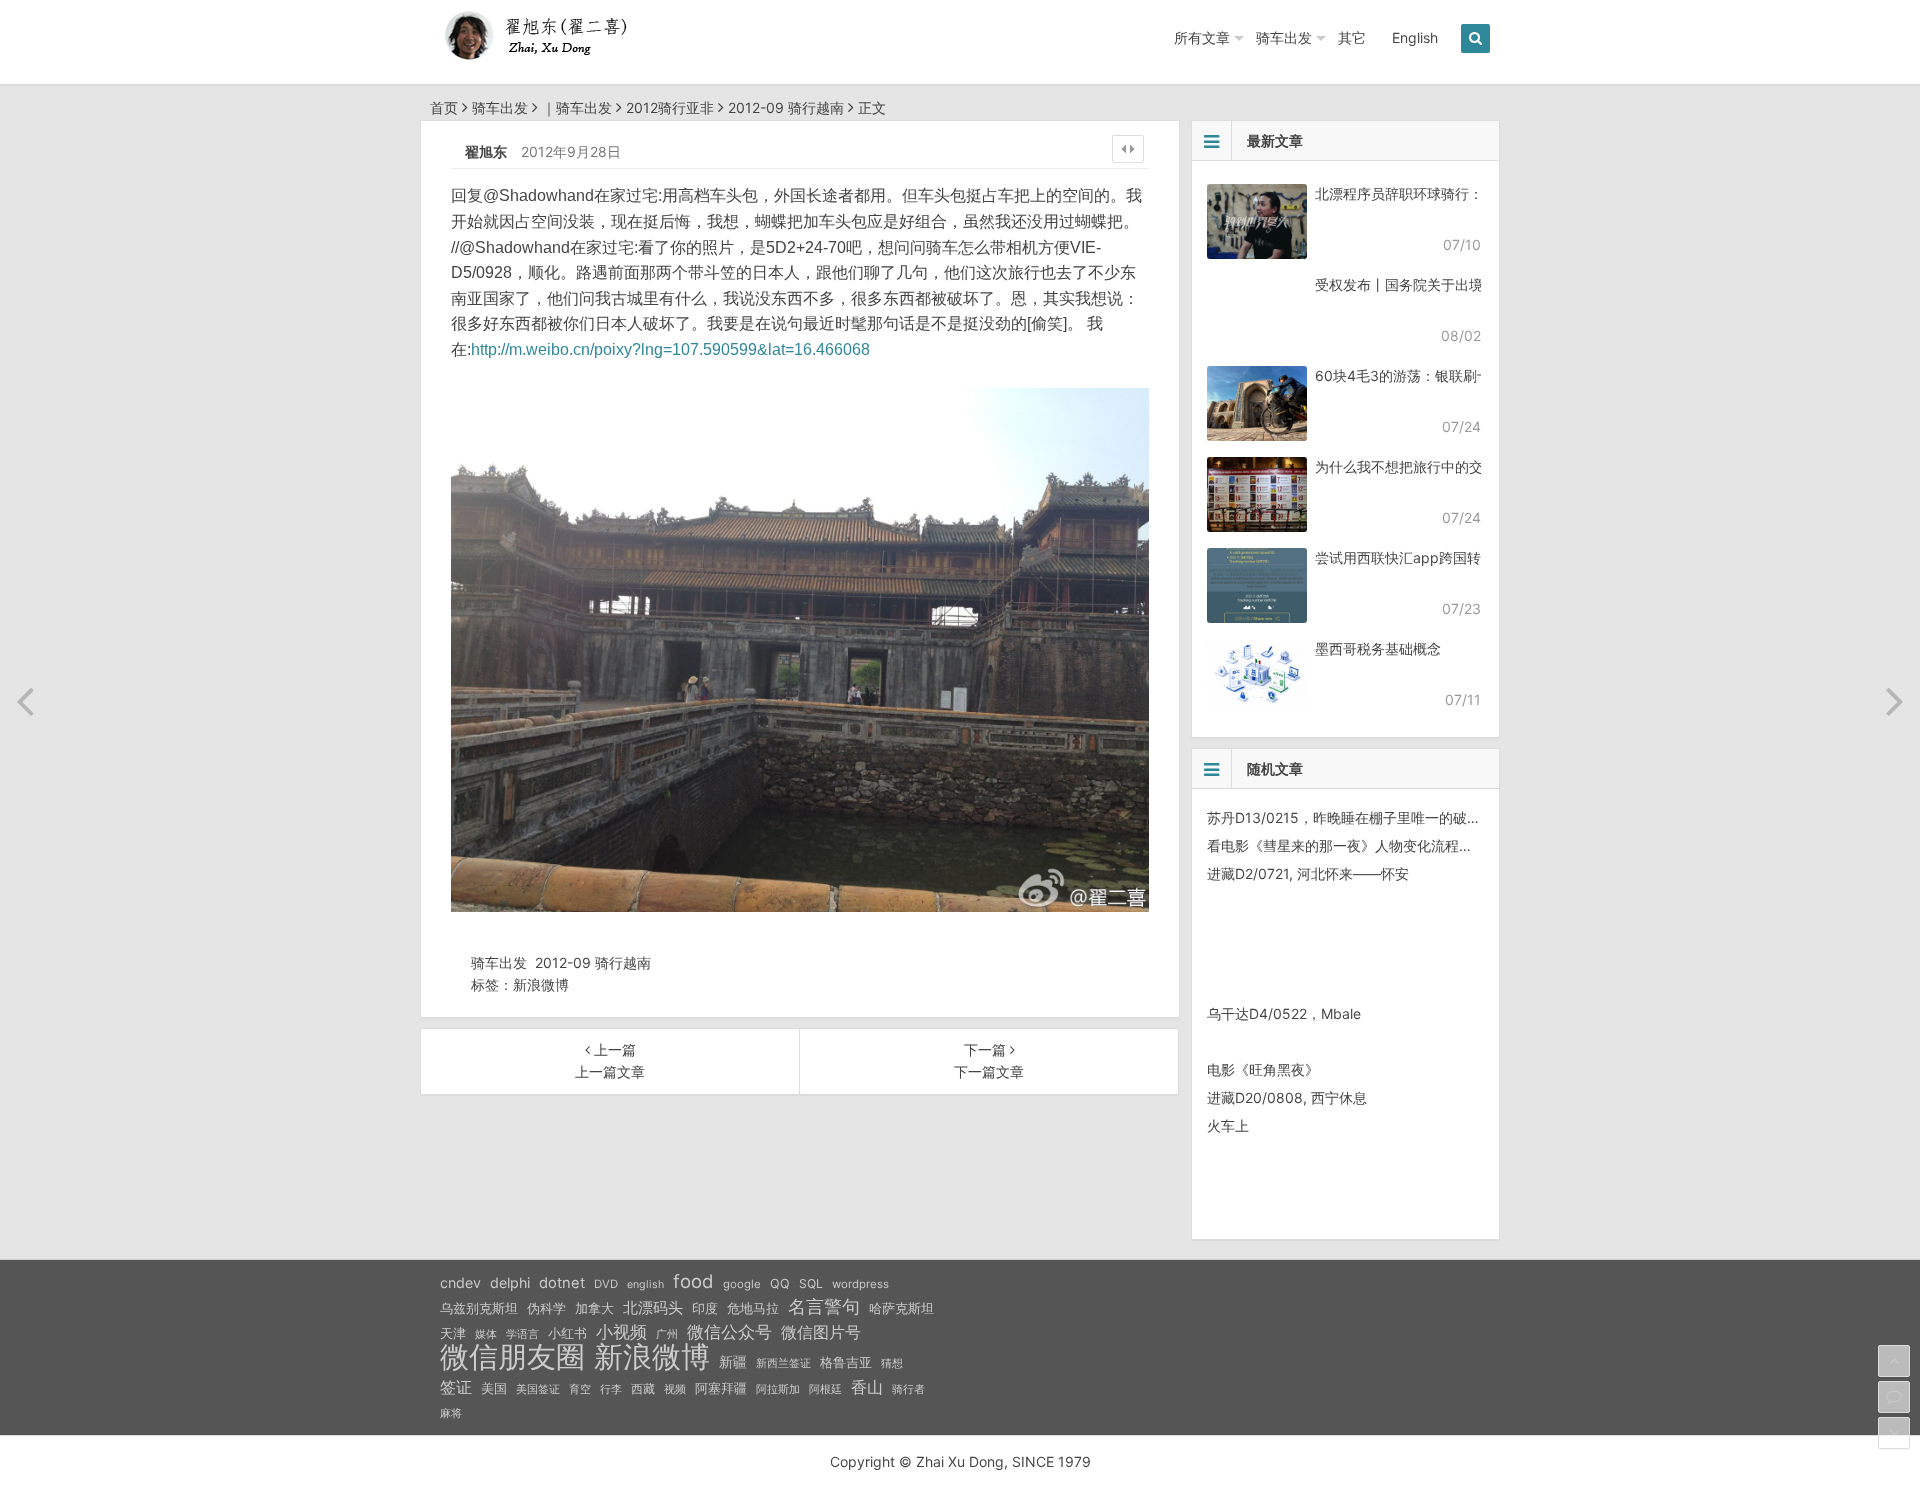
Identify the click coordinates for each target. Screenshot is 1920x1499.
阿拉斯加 (778, 1389)
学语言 (522, 1334)
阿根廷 (825, 1389)
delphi (510, 1282)
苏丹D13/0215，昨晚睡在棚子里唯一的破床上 (1351, 817)
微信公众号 (729, 1332)
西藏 (643, 1388)
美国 (494, 1388)
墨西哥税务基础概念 (1378, 648)
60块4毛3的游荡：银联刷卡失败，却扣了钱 (1452, 375)
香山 (867, 1387)
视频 (675, 1389)
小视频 (621, 1331)
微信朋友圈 (512, 1357)
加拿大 (594, 1308)
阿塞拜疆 (721, 1388)
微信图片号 (821, 1332)
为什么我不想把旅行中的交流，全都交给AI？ (1454, 466)
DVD (606, 1284)
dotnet (562, 1283)
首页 (444, 107)
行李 (611, 1389)
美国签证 (538, 1389)
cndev (460, 1282)
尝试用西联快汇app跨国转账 (1405, 557)
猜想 (892, 1363)
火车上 (1228, 1125)
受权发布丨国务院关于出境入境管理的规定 (1448, 284)
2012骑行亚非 (670, 107)
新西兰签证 (783, 1363)
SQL (811, 1283)
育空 (580, 1389)
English (1415, 37)
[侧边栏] (1128, 149)
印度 (705, 1308)
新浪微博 (541, 984)
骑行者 (908, 1389)
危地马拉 (753, 1308)
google (742, 1284)
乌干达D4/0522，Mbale (1284, 1013)
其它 (1352, 37)
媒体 (486, 1334)
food (693, 1281)
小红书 (567, 1333)
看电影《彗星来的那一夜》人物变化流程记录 (1347, 845)
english (645, 1284)
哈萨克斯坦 (901, 1308)
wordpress (860, 1284)
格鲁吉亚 (846, 1362)
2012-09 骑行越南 (786, 107)
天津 (453, 1333)
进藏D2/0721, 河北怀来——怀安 (1308, 873)
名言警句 (824, 1306)
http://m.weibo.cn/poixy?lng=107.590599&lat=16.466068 (670, 349)
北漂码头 (653, 1307)
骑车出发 (1284, 37)
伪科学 (546, 1308)
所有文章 (1202, 37)
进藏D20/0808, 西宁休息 (1287, 1097)
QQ (780, 1283)
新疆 (733, 1362)
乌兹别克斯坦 (479, 1308)
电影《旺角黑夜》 (1263, 1069)
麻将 (451, 1413)
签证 (456, 1387)
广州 (667, 1334)
